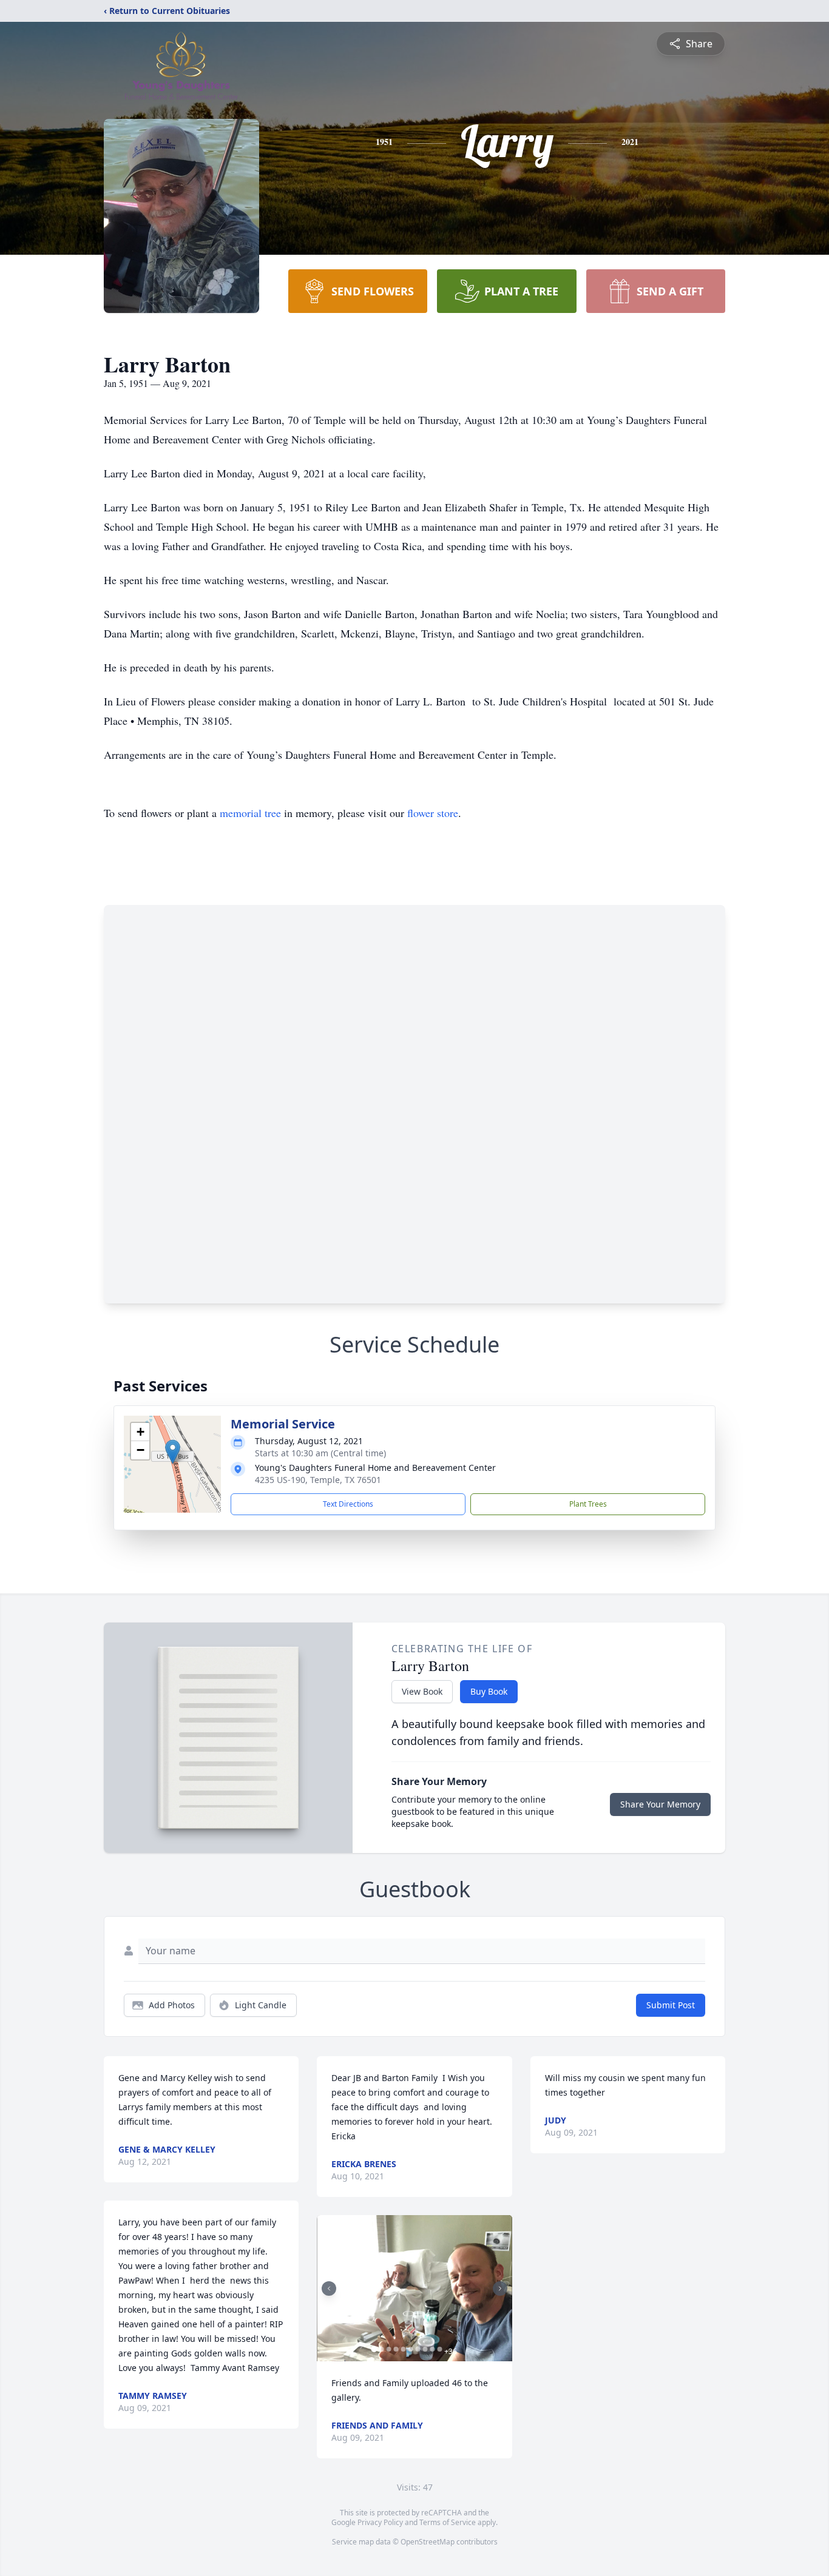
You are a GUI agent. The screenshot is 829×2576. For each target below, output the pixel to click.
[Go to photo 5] (403, 2349)
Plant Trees (588, 1504)
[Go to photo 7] (418, 2349)
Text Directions (348, 1504)
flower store (433, 813)
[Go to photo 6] (410, 2349)
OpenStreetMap (428, 2542)
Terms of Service (448, 2522)
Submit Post (671, 2005)
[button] (173, 1452)
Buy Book (489, 1691)
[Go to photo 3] (388, 2349)
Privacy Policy (380, 2522)
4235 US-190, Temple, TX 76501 (318, 1480)
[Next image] (500, 2288)
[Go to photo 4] (396, 2349)
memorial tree (250, 813)
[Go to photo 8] (425, 2349)
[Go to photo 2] (381, 2349)
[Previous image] (329, 2288)
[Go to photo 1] (374, 2349)
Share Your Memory (660, 1804)
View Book (422, 1691)
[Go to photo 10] (439, 2349)
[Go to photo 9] (432, 2349)
